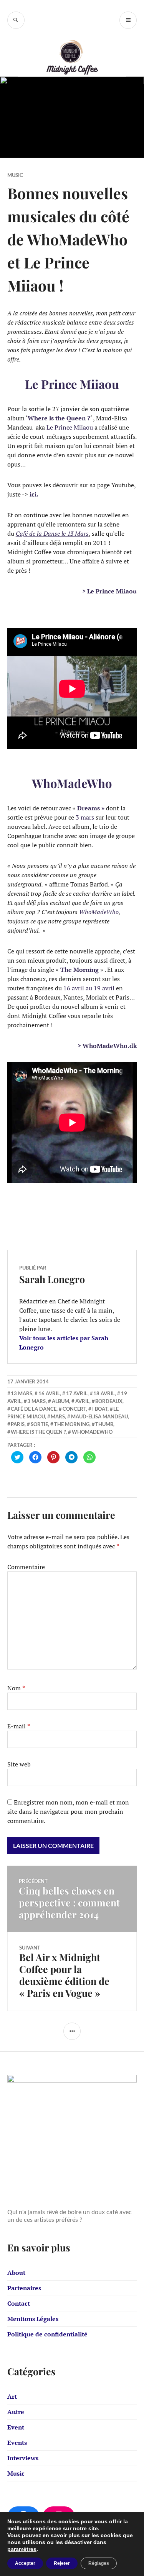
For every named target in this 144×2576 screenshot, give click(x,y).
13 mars (22, 1393)
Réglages (99, 2563)
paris (18, 1424)
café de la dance (34, 1409)
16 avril (49, 1393)
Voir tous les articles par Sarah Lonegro (64, 1343)
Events (17, 2443)
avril (82, 1401)
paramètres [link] (22, 2549)
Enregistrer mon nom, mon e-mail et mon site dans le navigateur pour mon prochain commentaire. (68, 1811)
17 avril (77, 1393)
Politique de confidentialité (47, 2334)
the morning (72, 1424)
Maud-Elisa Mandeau (99, 1416)
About (16, 2273)
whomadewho (92, 1432)
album (60, 1401)
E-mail (19, 1726)
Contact (19, 2303)
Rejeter (62, 2563)
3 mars (36, 1401)
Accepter (25, 2563)
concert (74, 1409)
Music (15, 175)
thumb (104, 1424)
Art (12, 2396)
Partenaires (24, 2288)
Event (16, 2427)
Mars (58, 1416)
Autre (16, 2412)
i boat (100, 1409)
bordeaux (109, 1401)
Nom (16, 1688)
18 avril (104, 1393)
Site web (19, 1764)
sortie (39, 1424)
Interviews (23, 2458)
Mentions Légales (33, 2319)
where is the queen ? (38, 1432)
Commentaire (26, 1567)
